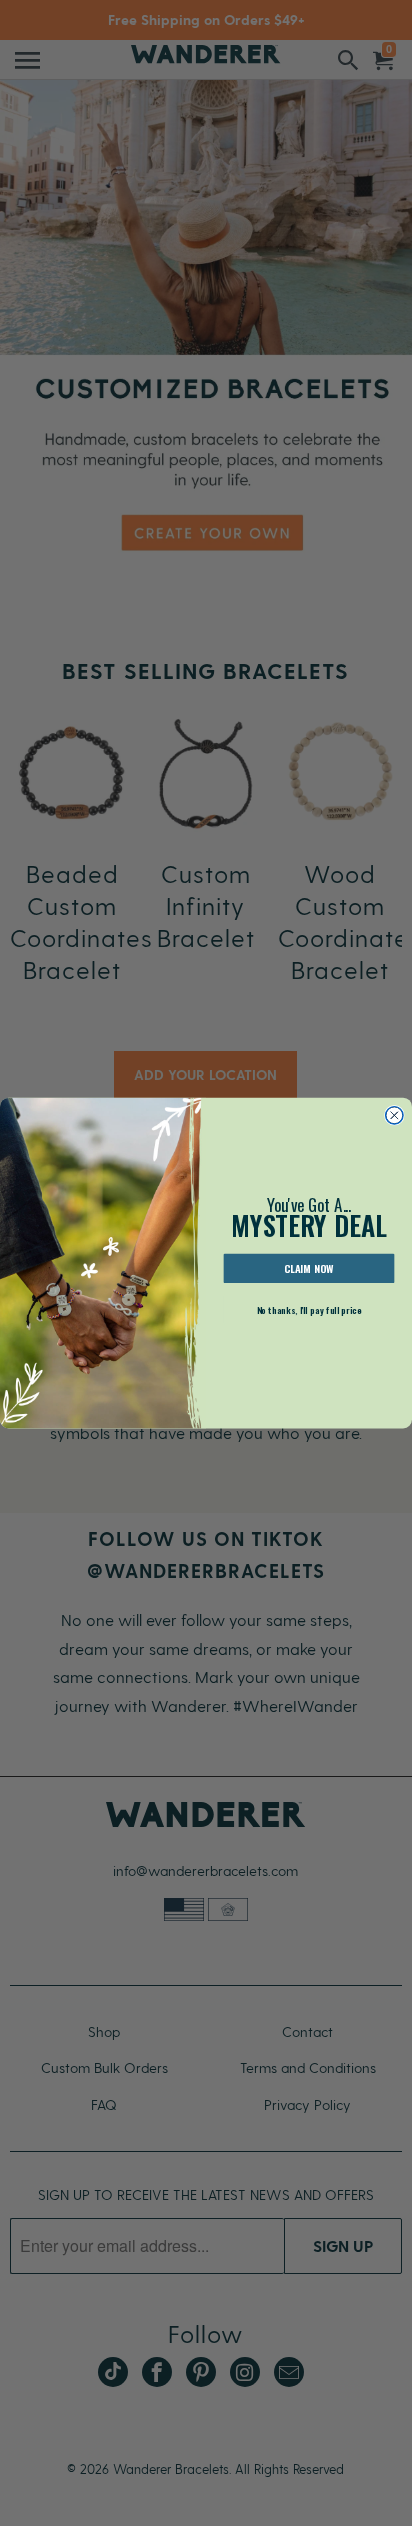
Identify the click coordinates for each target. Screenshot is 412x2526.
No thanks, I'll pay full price (309, 1309)
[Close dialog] (395, 1115)
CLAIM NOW (309, 1268)
